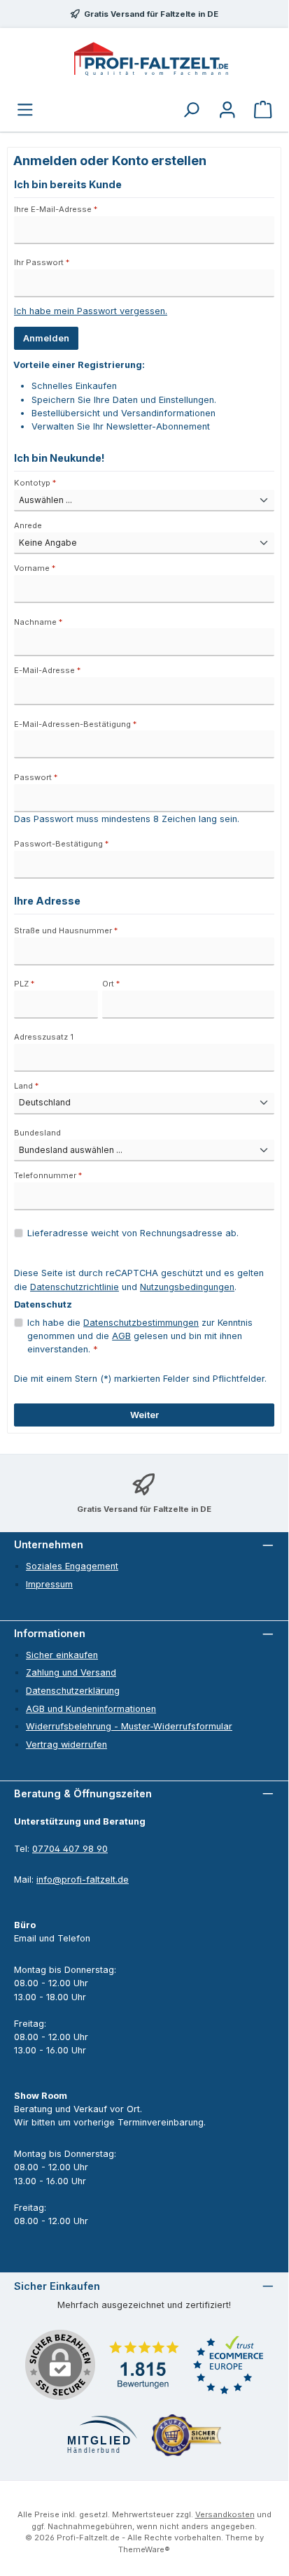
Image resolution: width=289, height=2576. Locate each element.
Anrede (28, 525)
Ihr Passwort (42, 262)
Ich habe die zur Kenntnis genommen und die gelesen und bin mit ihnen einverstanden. (140, 1336)
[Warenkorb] (263, 111)
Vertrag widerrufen (66, 1745)
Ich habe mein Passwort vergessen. (91, 311)
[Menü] (25, 111)
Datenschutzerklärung (73, 1691)
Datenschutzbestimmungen (141, 1323)
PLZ (24, 984)
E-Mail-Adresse (47, 670)
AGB (121, 1336)
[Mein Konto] (227, 111)
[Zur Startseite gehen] (151, 59)
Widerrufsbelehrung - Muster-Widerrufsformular (129, 1726)
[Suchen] (191, 111)
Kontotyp (35, 483)
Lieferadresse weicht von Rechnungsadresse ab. (133, 1233)
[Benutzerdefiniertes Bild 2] (228, 2365)
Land (26, 1086)
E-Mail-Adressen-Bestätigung (75, 724)
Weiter (144, 1415)
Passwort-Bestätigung (61, 844)
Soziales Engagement (72, 1566)
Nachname (38, 622)
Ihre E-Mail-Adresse (56, 209)
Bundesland (37, 1133)
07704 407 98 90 (70, 1849)
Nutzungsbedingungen (187, 1287)
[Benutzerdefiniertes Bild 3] (102, 2436)
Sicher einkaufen (62, 1655)
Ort (111, 984)
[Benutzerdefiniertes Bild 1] (144, 2365)
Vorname (35, 568)
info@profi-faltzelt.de (83, 1880)
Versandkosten (225, 2514)
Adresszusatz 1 (44, 1037)
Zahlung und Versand (71, 1672)
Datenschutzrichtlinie (75, 1287)
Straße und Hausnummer (66, 930)
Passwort (36, 777)
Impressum (49, 1584)
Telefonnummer (48, 1175)
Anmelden (46, 338)
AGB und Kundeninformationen (91, 1709)
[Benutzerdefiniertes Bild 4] (186, 2435)
